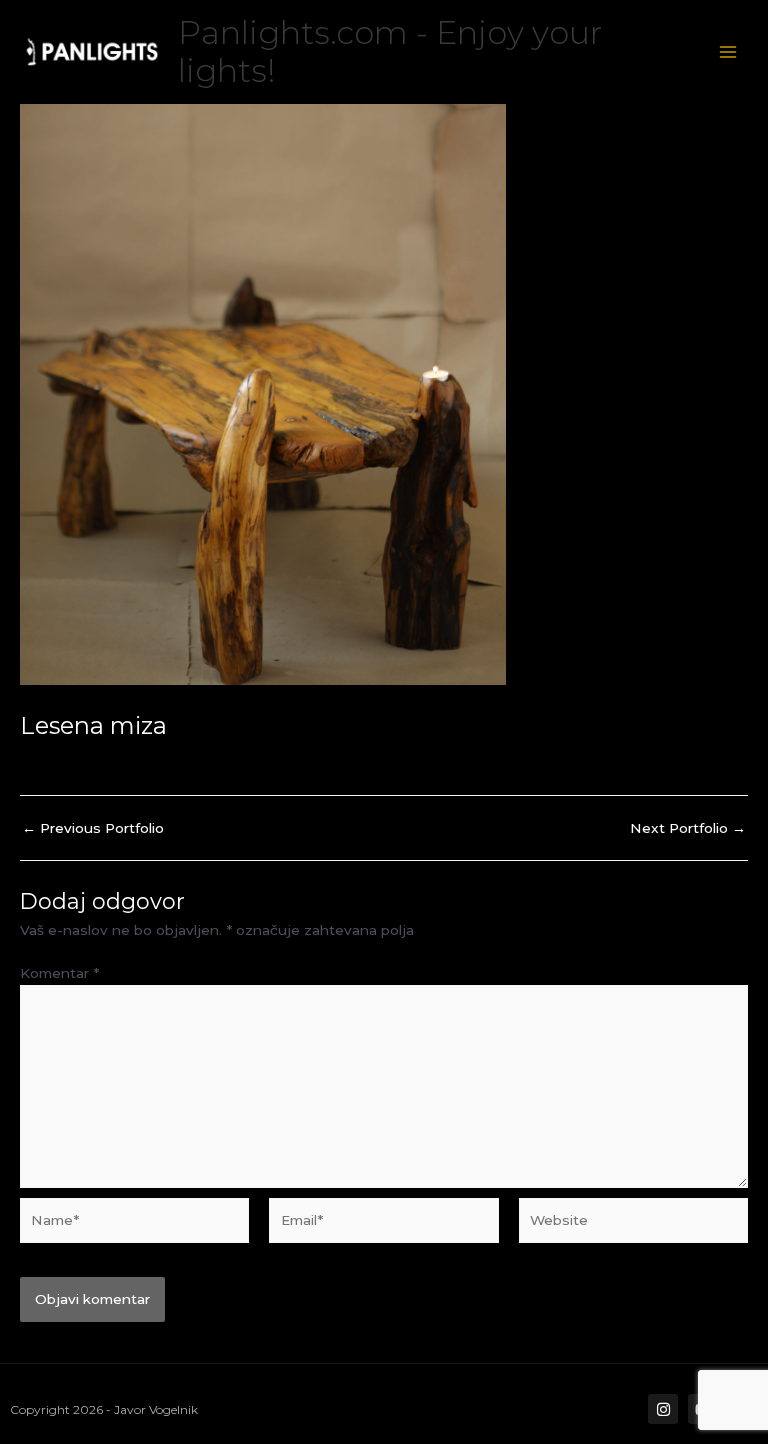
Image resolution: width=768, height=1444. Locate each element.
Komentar (59, 973)
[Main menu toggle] (728, 52)
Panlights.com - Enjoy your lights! (390, 51)
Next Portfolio (688, 829)
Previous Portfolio (93, 829)
